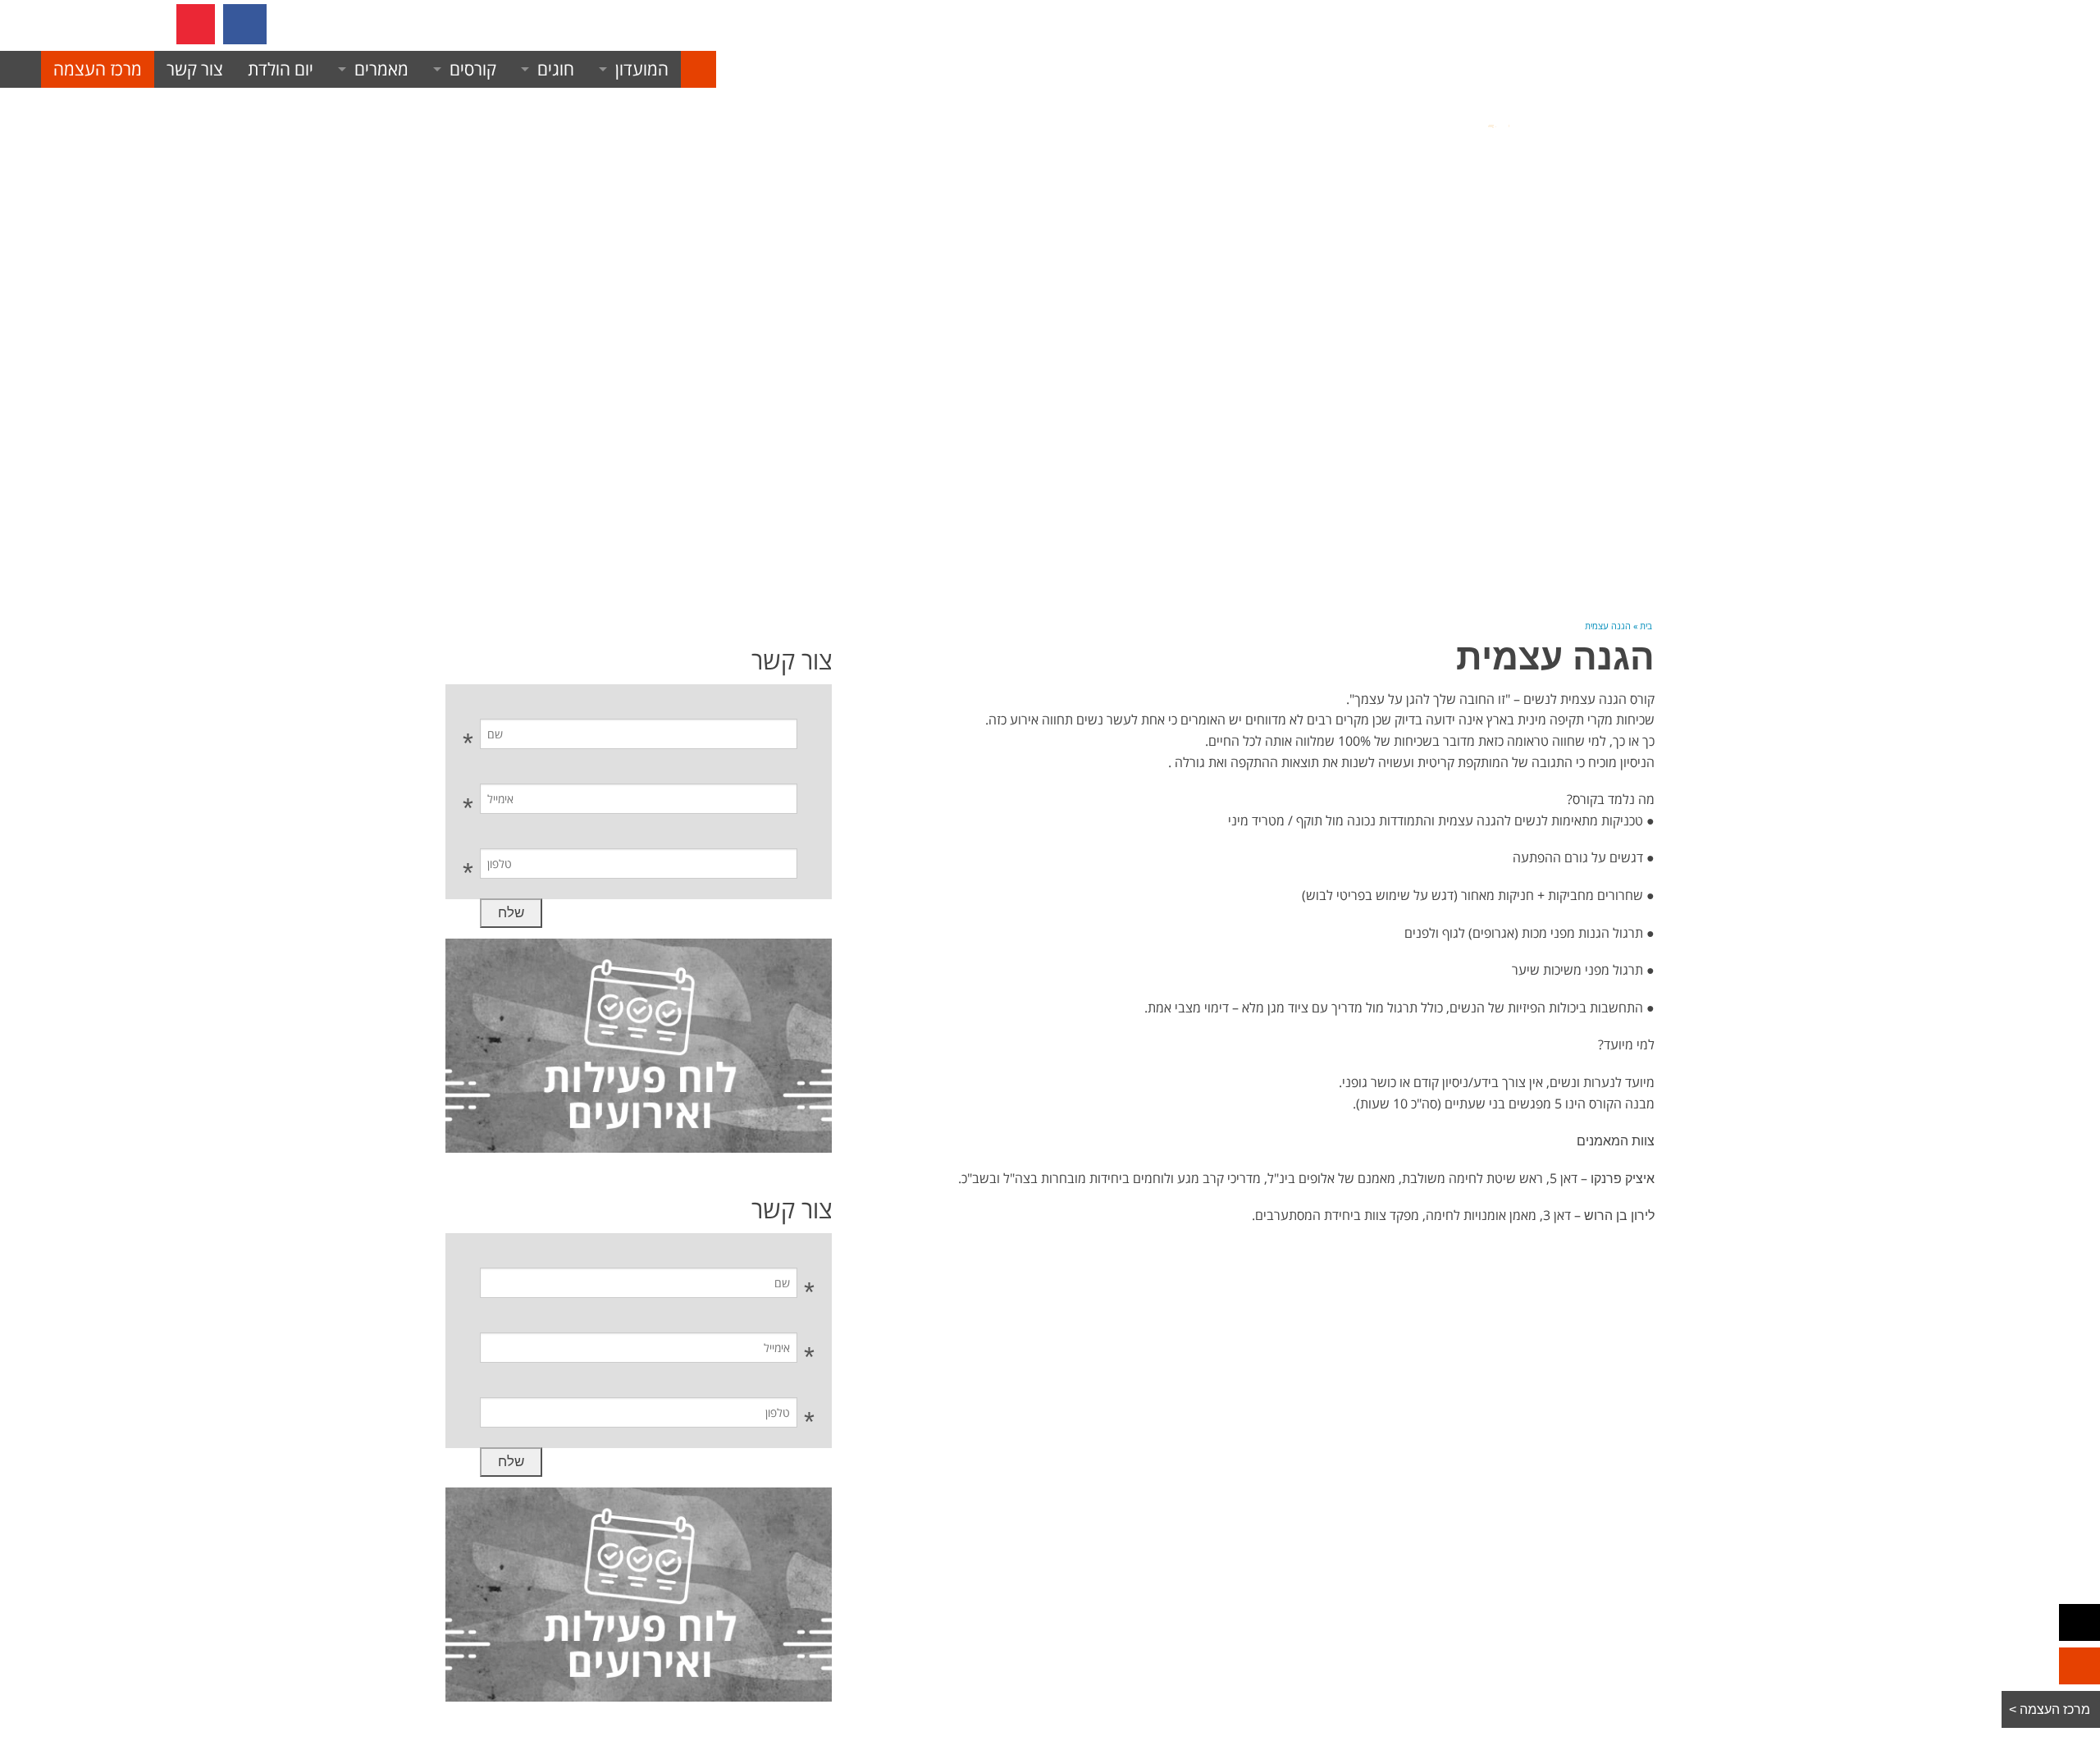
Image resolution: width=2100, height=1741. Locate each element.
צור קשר (195, 69)
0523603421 (365, 24)
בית (1646, 626)
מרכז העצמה (98, 69)
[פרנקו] (698, 69)
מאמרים (381, 69)
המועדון (642, 69)
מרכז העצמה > (2051, 1709)
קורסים (473, 69)
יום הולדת (281, 69)
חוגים (556, 69)
